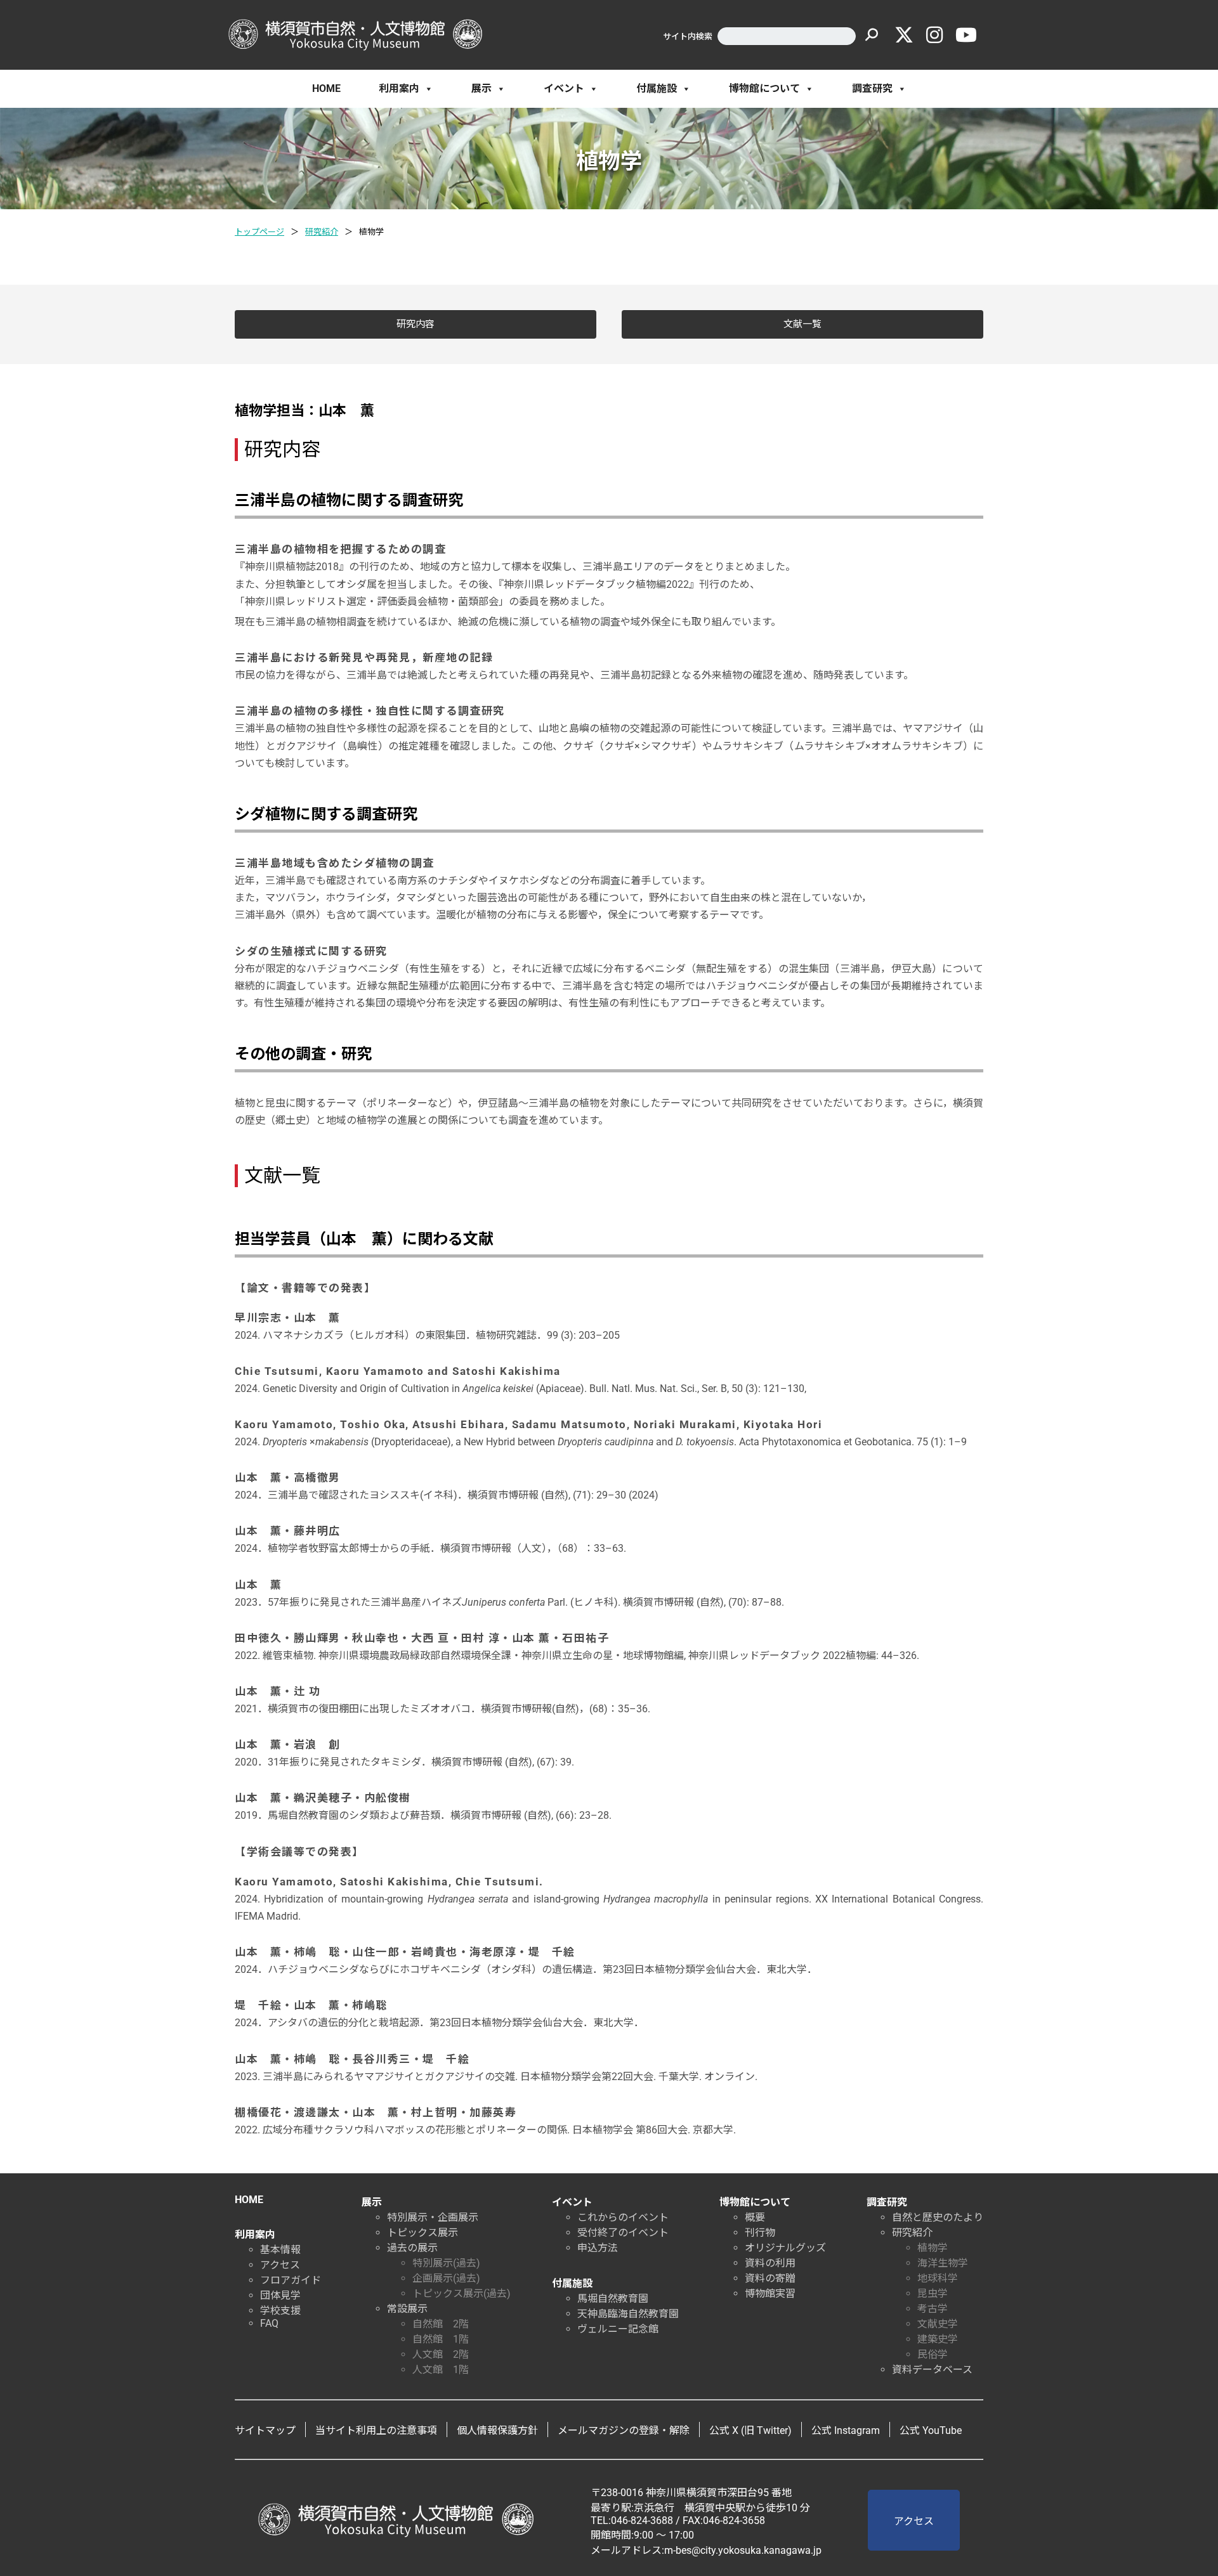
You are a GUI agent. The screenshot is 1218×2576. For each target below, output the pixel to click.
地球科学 (938, 2278)
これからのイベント (623, 2217)
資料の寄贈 (770, 2278)
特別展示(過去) (446, 2263)
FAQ (269, 2323)
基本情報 (280, 2250)
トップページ (259, 232)
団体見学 (280, 2295)
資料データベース (932, 2370)
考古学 (933, 2309)
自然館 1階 (441, 2339)
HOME (326, 88)
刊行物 (760, 2233)
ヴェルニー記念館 (618, 2329)
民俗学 (933, 2354)
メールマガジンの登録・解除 (624, 2430)
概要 (755, 2217)
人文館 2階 (441, 2354)
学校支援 (280, 2311)
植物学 (933, 2248)
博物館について (764, 88)
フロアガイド (291, 2280)
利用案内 (399, 88)
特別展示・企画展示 (433, 2217)
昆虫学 (933, 2293)
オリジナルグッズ (785, 2248)
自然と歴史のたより (938, 2217)
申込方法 (598, 2248)
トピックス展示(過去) (462, 2293)
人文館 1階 (441, 2370)
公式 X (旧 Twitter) (750, 2430)
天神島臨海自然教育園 (628, 2314)
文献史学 (938, 2324)
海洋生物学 (943, 2263)
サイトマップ (265, 2430)
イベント (564, 88)
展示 (481, 88)
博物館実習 (770, 2293)
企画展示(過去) (446, 2278)
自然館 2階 (441, 2324)
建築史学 (938, 2339)
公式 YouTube (931, 2430)
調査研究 (872, 88)
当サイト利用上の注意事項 (376, 2430)
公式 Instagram (846, 2430)
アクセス (280, 2265)
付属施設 (657, 88)
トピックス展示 (422, 2233)
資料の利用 (770, 2263)
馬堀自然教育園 (613, 2299)
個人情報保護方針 (497, 2430)
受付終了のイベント (623, 2233)
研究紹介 (322, 232)
